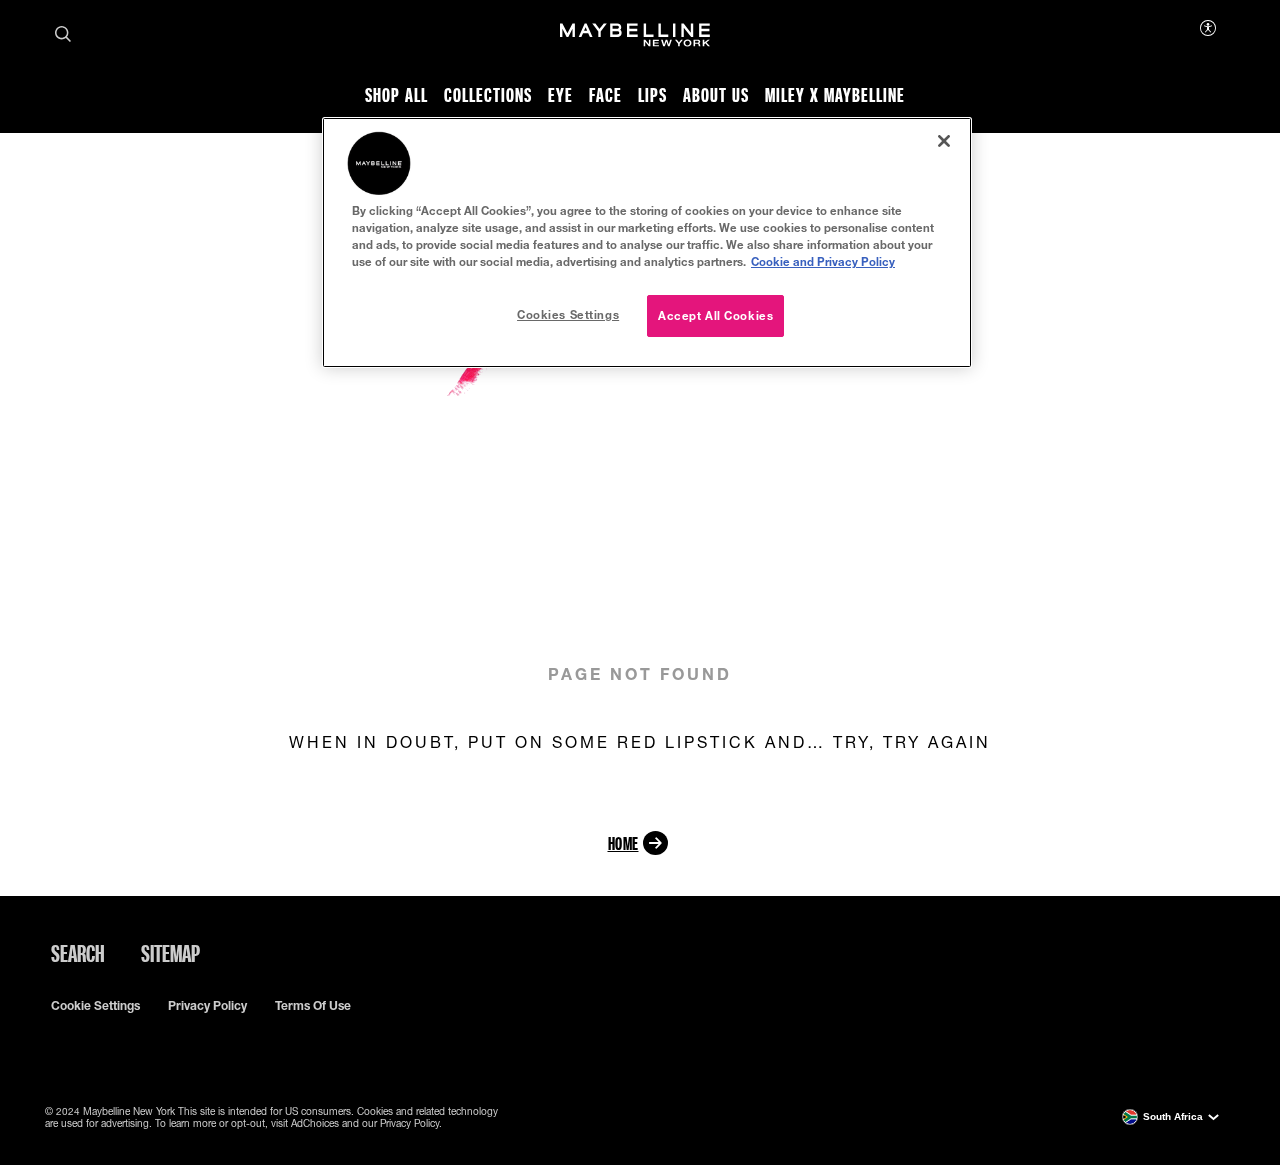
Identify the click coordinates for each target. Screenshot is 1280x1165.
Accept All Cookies (715, 315)
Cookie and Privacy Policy (823, 261)
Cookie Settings (95, 1006)
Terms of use (313, 1006)
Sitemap (170, 953)
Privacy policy (207, 1006)
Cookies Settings (568, 314)
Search (78, 953)
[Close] (944, 141)
